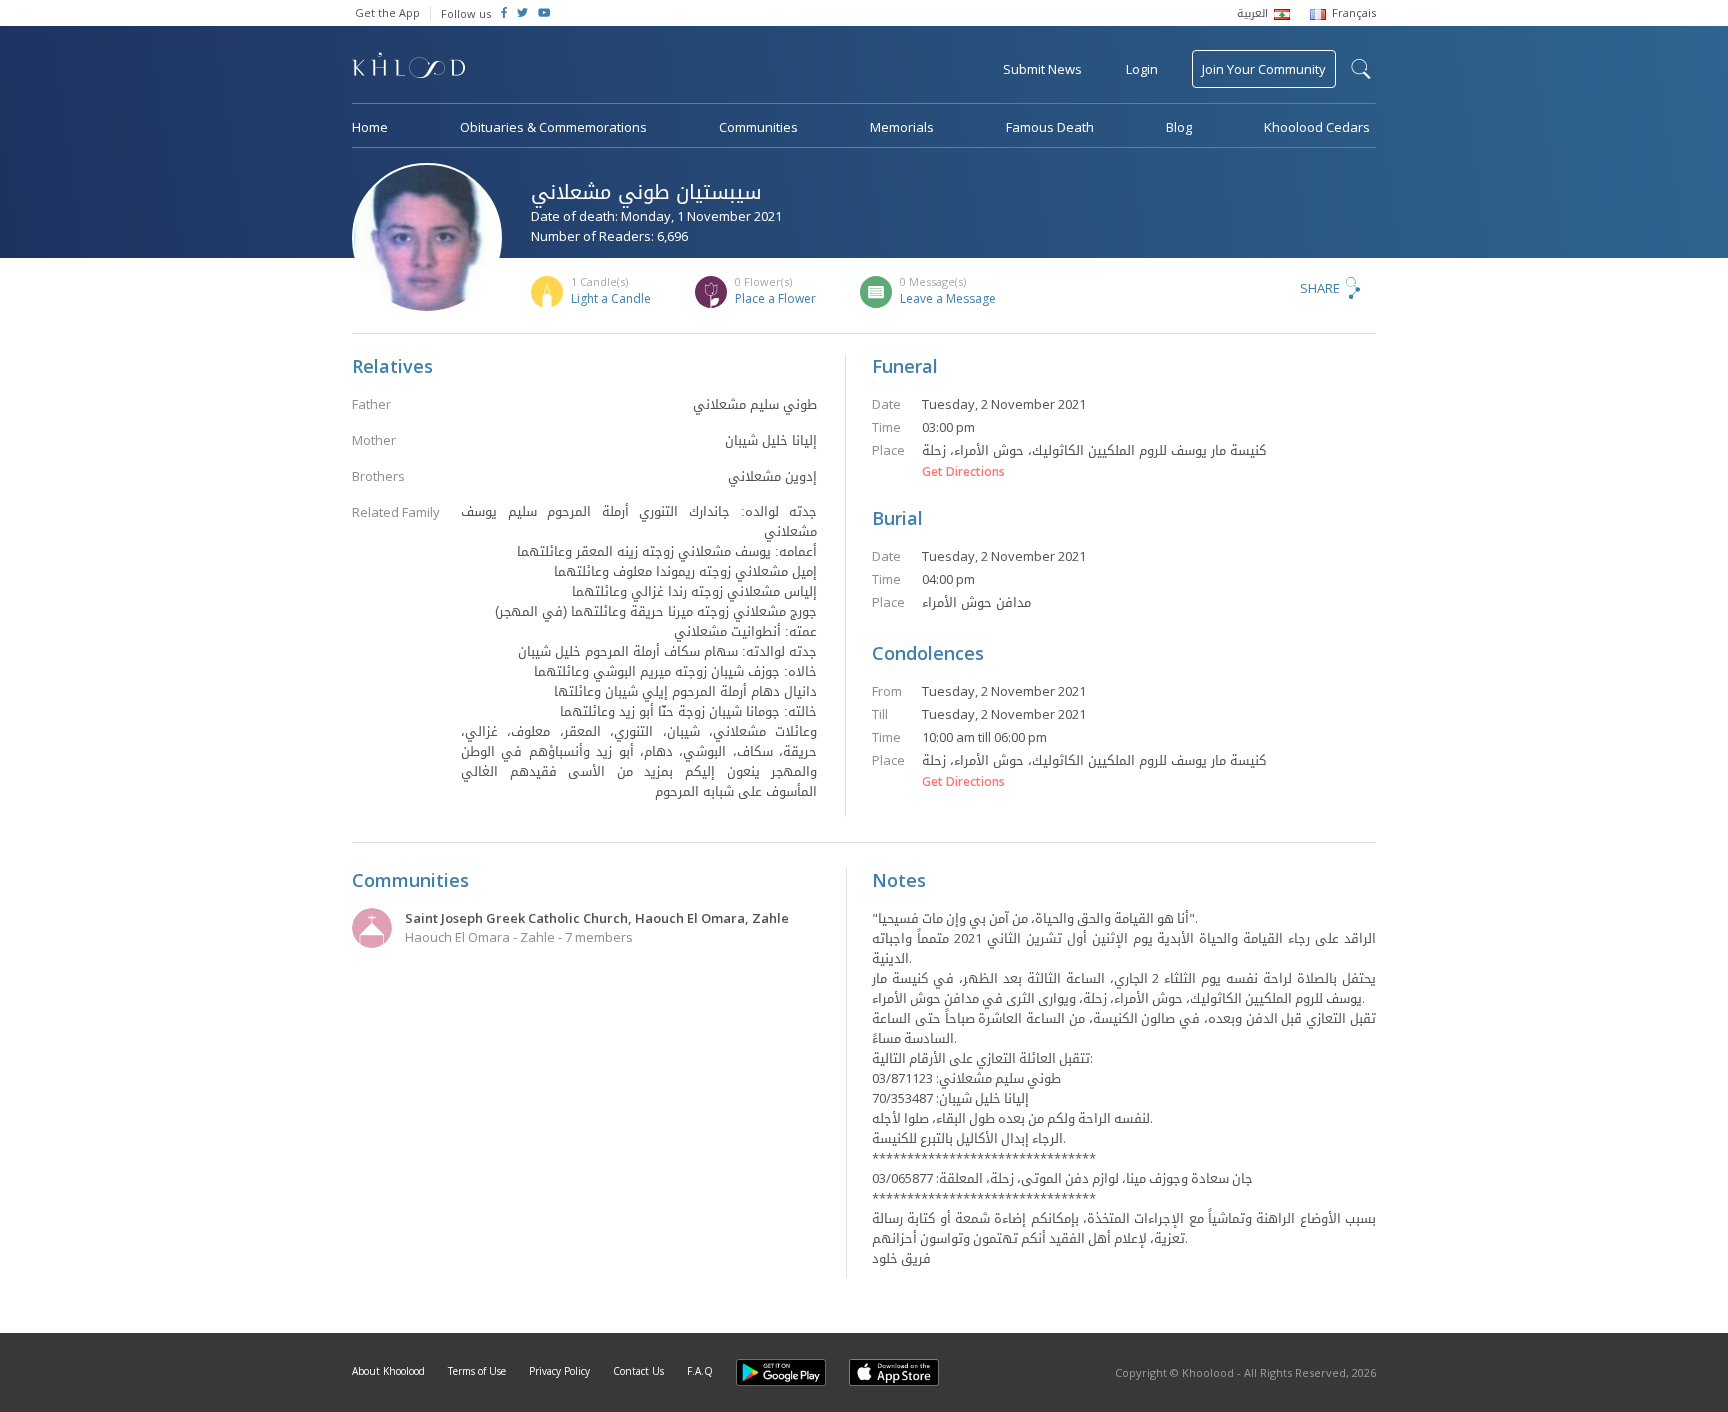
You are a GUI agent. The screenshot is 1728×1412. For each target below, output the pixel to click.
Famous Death (1050, 127)
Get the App (387, 12)
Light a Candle (611, 298)
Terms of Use (477, 1371)
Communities (758, 127)
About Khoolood (388, 1371)
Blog (1179, 127)
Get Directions (963, 472)
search (1361, 69)
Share (1320, 288)
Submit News (1042, 69)
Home (370, 127)
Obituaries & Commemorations (553, 127)
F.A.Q (700, 1371)
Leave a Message (948, 298)
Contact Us (638, 1371)
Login (1142, 69)
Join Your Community (1264, 69)
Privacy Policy (559, 1371)
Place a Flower (775, 298)
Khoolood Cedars (1317, 127)
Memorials (902, 127)
